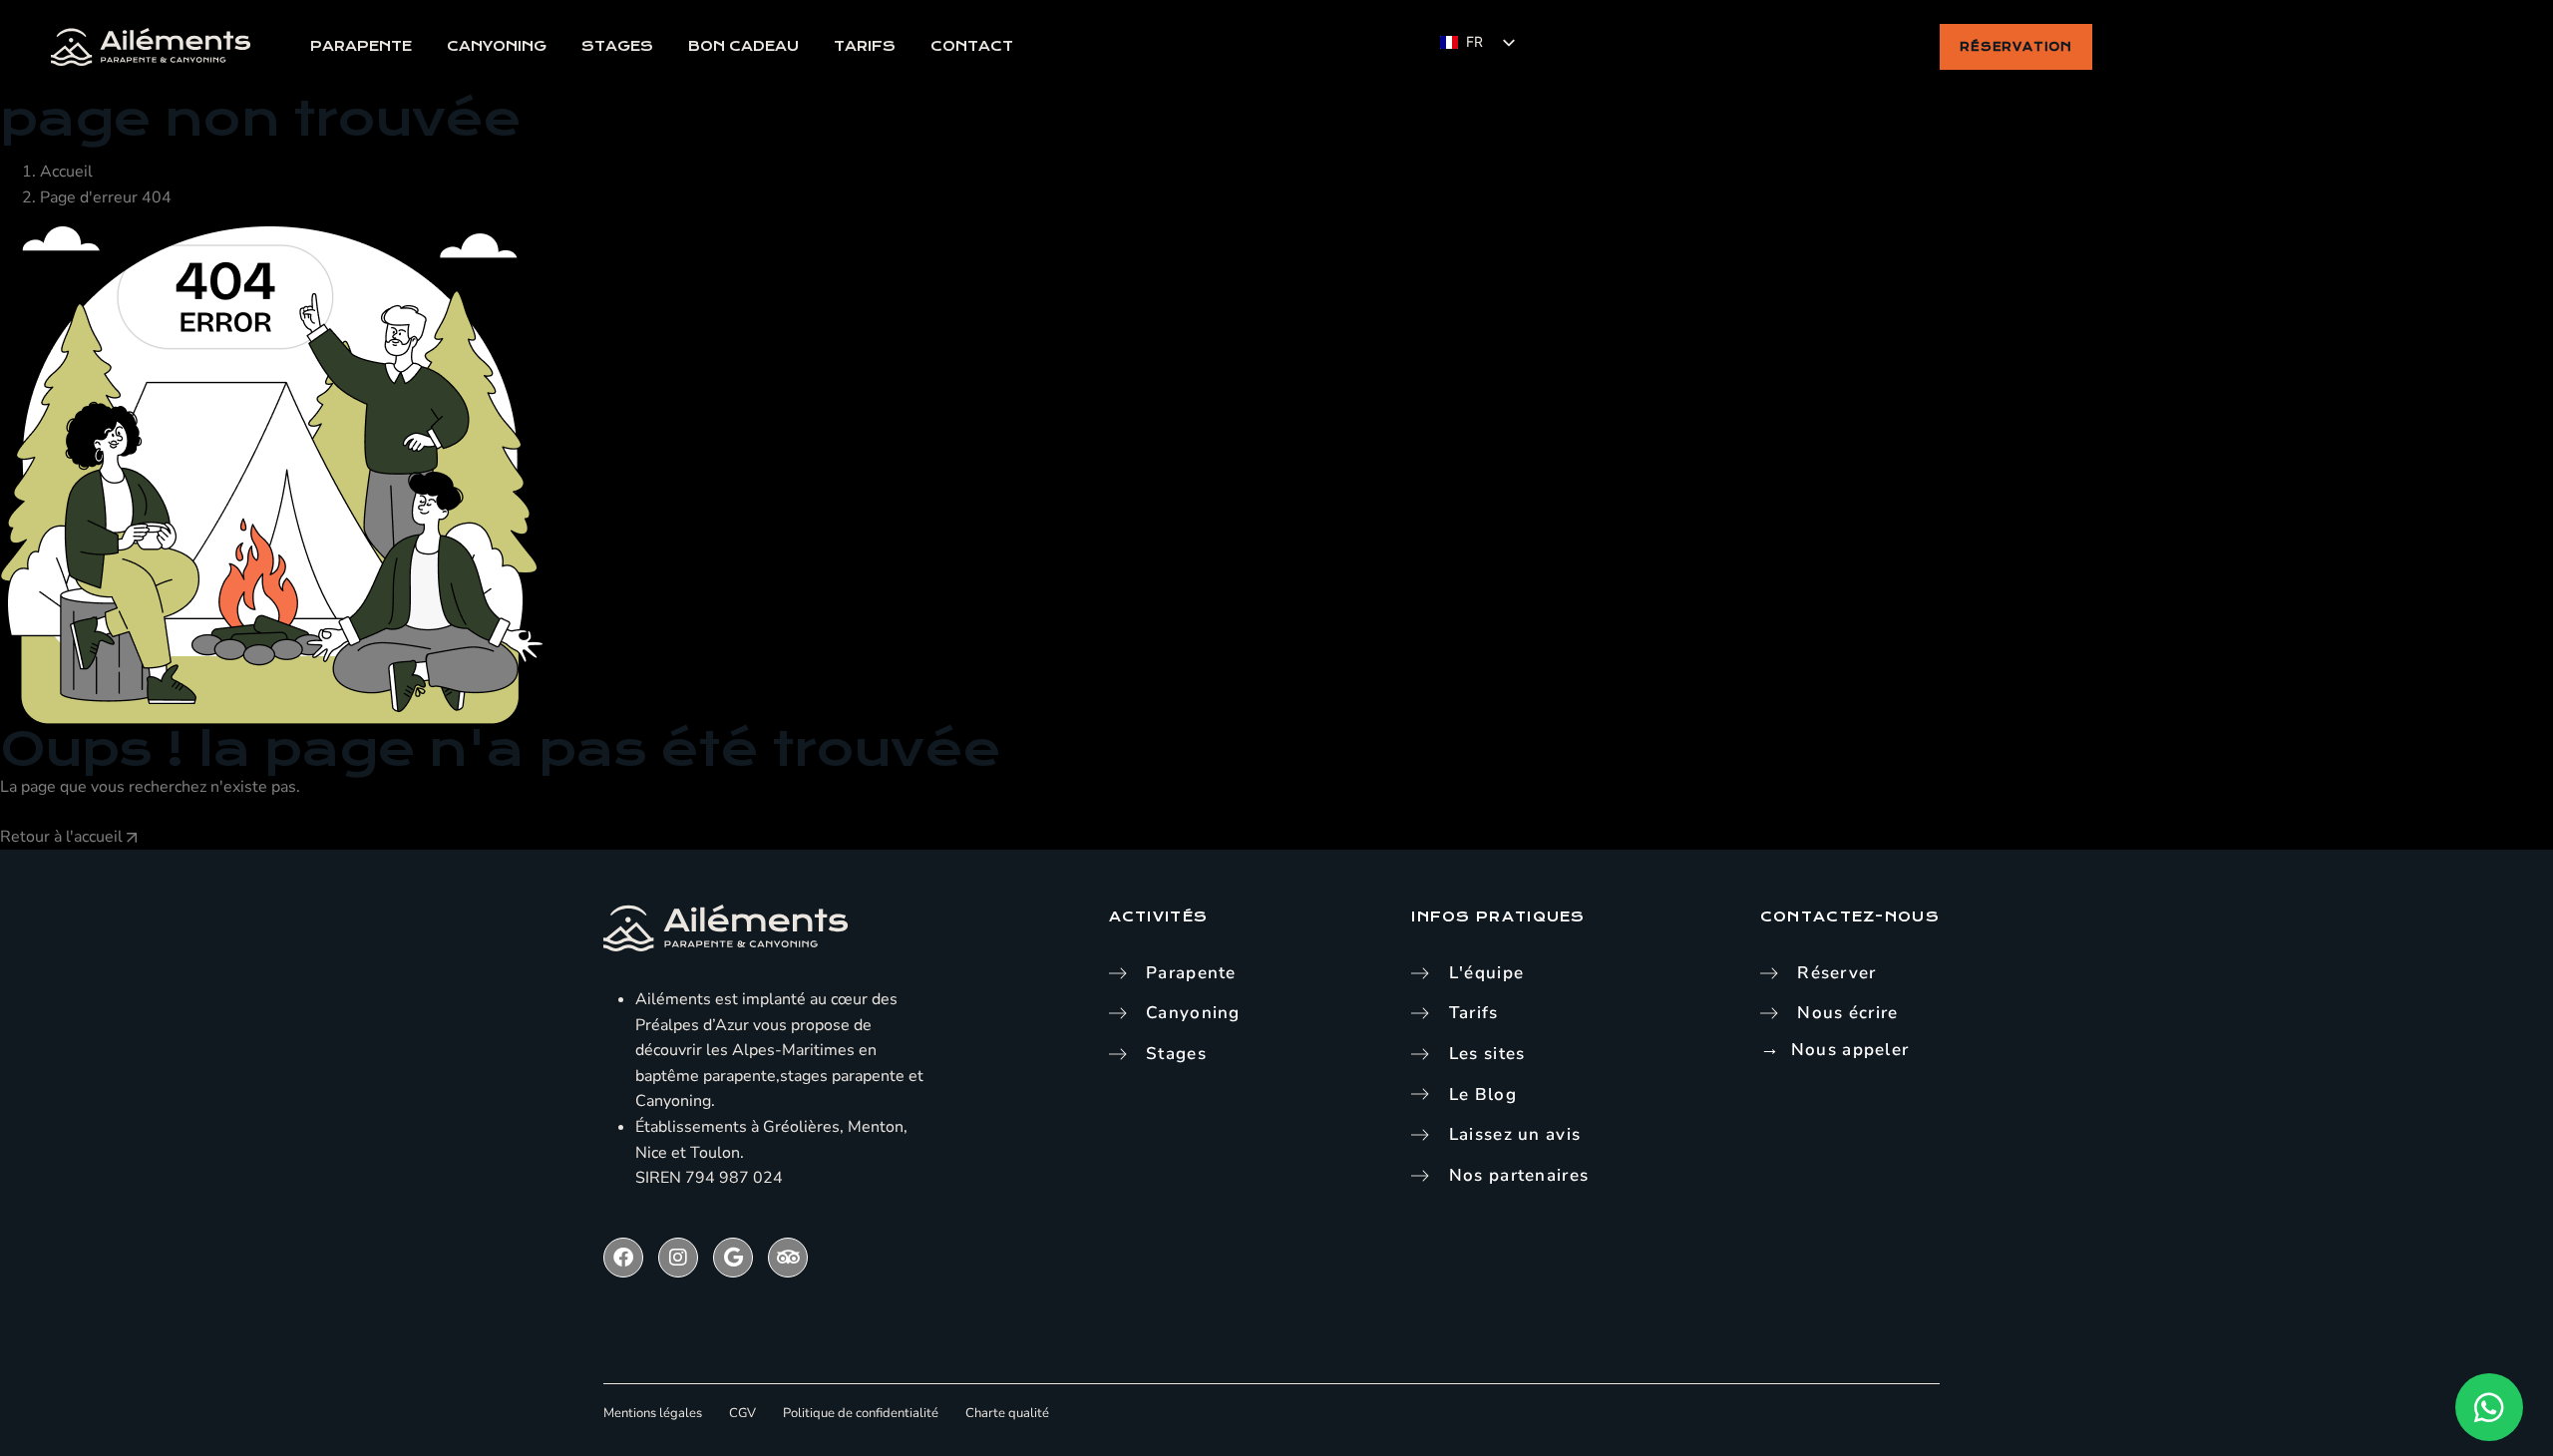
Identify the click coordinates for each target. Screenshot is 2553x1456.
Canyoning (497, 46)
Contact (972, 46)
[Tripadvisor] (788, 1258)
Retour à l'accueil (63, 837)
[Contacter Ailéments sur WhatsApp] (2489, 1407)
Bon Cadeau (743, 46)
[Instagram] (678, 1258)
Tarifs (865, 46)
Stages (617, 46)
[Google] (733, 1258)
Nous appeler (1850, 1050)
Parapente (361, 46)
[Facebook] (623, 1258)
